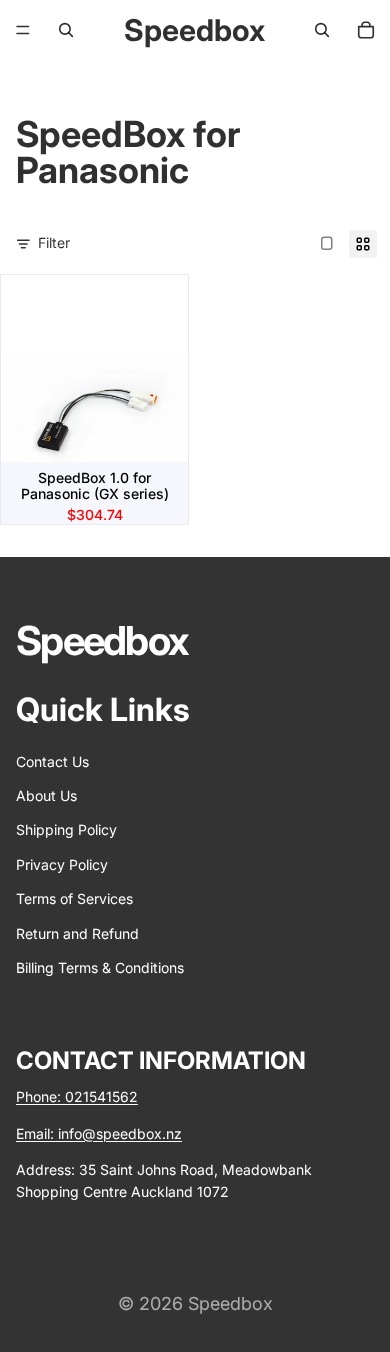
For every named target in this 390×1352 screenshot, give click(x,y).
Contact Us (52, 761)
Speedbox (230, 1303)
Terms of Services (74, 898)
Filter (54, 242)
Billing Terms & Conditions (100, 967)
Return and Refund (77, 932)
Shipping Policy (66, 829)
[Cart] (366, 30)
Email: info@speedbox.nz (99, 1133)
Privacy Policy (62, 864)
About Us (46, 795)
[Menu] (23, 30)
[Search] (66, 30)
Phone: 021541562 (77, 1096)
